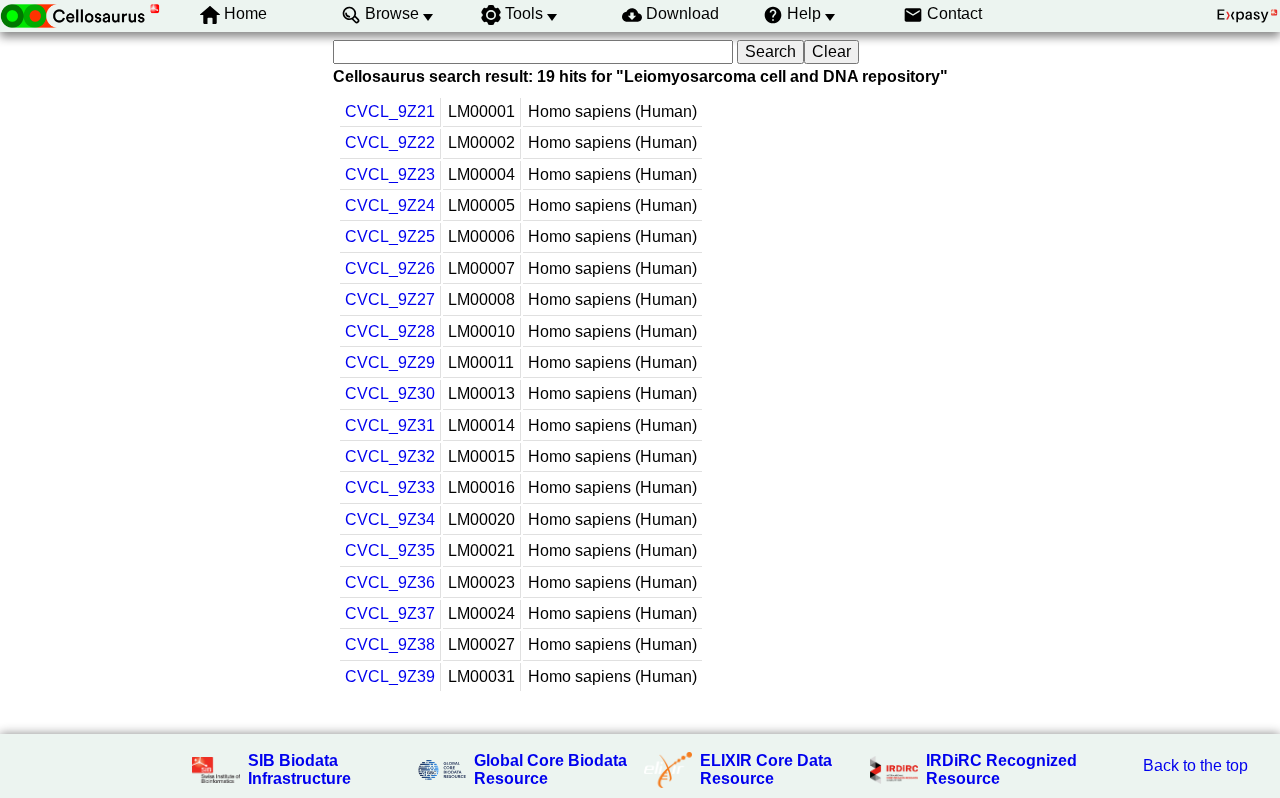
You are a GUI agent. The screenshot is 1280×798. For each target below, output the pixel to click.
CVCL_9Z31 (390, 425)
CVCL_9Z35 (390, 550)
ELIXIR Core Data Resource (766, 769)
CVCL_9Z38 (390, 644)
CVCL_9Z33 (390, 487)
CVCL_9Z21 (390, 111)
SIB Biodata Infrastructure (299, 769)
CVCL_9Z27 (390, 299)
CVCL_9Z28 (390, 331)
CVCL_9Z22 (390, 142)
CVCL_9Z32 (390, 456)
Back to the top (1195, 765)
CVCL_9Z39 (390, 676)
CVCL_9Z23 (390, 174)
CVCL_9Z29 (390, 362)
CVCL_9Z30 (390, 393)
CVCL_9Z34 (390, 519)
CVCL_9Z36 (390, 582)
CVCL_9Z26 (390, 268)
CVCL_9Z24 (390, 205)
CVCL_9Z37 (390, 613)
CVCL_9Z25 (390, 236)
